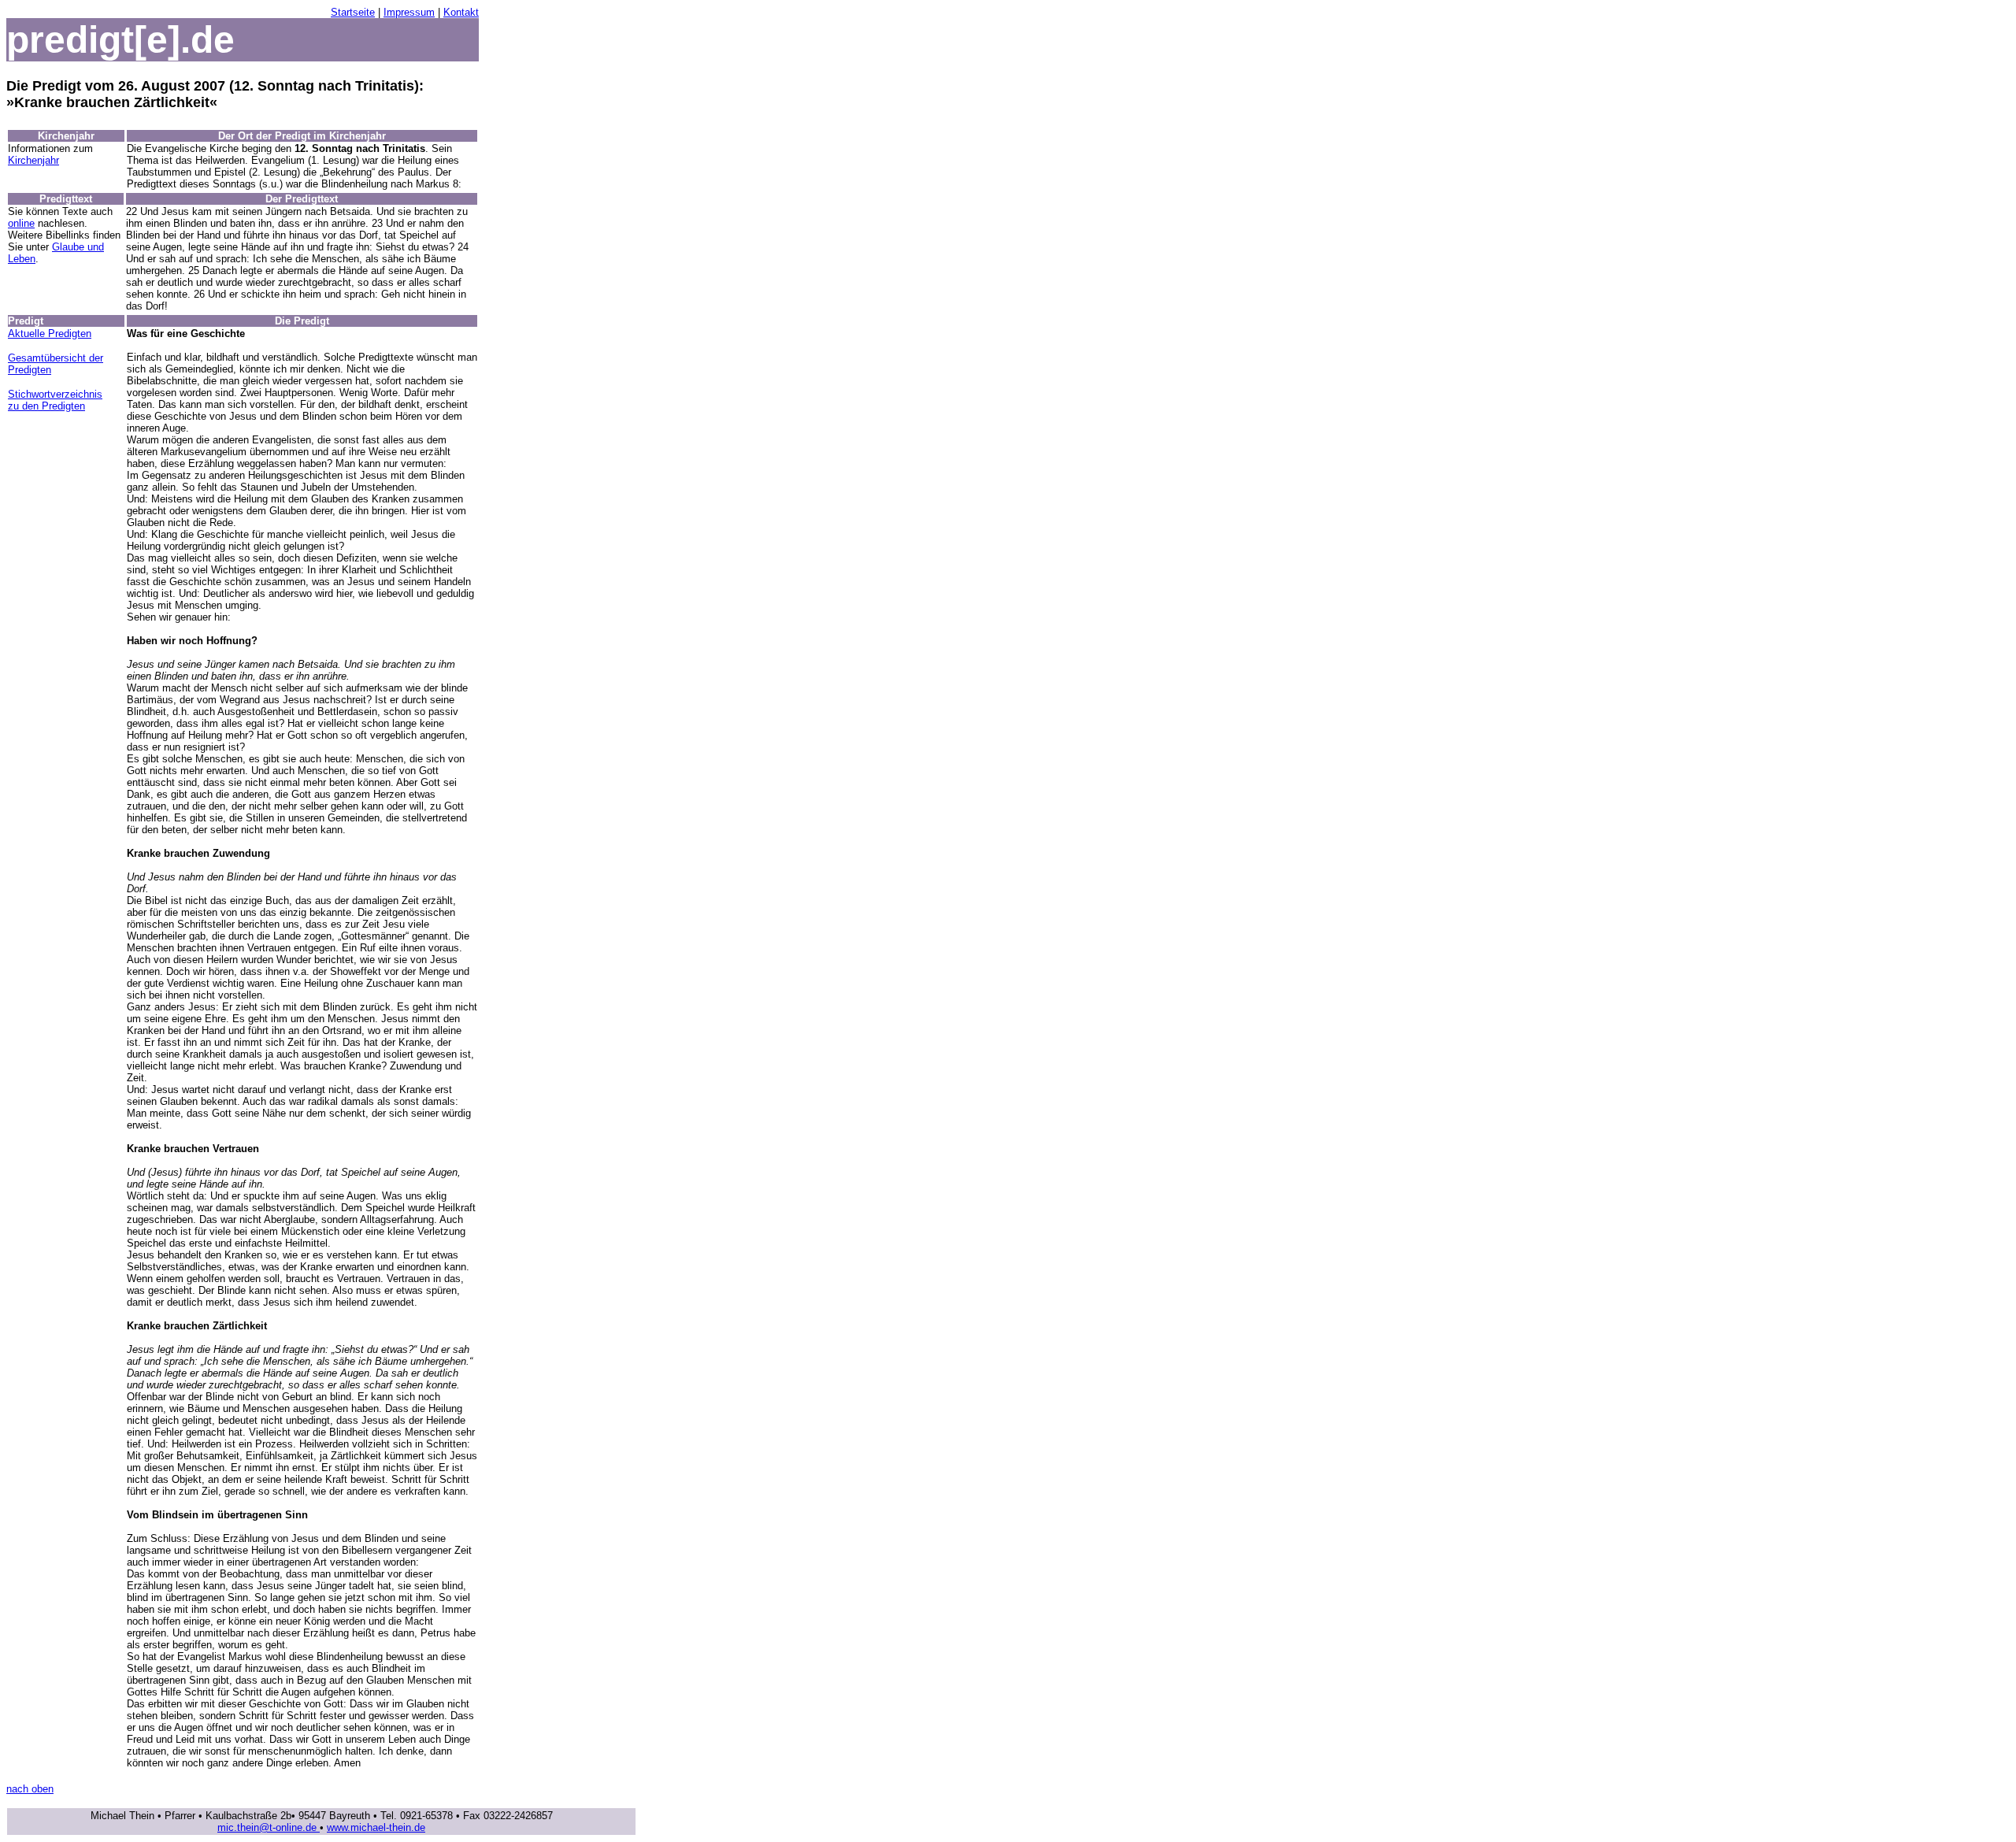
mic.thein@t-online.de (269, 1827)
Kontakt (461, 12)
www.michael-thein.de (376, 1827)
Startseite (353, 12)
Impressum (409, 12)
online (21, 223)
